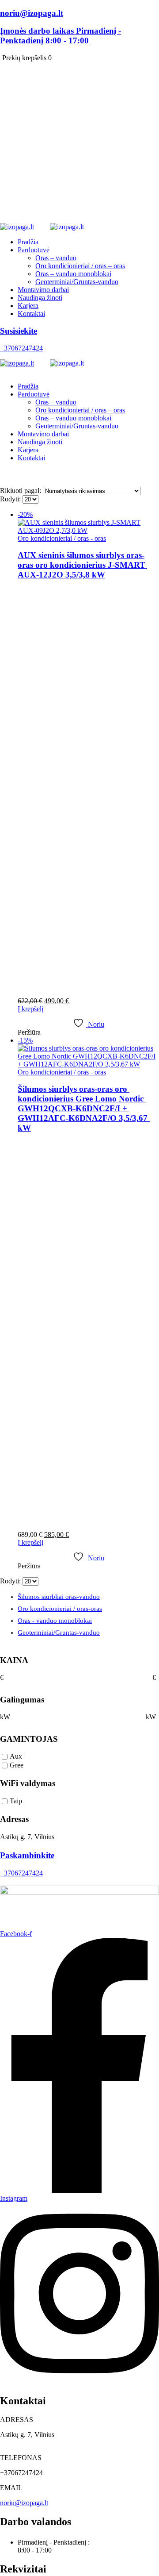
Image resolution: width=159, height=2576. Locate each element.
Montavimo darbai (43, 290)
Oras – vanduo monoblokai (73, 274)
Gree (17, 1765)
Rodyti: (11, 499)
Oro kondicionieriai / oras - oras (62, 538)
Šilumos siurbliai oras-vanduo (59, 1597)
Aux (16, 1757)
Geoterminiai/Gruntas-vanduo (77, 282)
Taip (16, 1801)
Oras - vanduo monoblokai (55, 1621)
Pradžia (28, 242)
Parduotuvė (34, 250)
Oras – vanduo (56, 258)
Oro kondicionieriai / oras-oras (60, 1609)
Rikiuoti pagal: (21, 491)
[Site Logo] (69, 227)
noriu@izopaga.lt (24, 2503)
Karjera (28, 306)
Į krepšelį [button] (30, 1009)
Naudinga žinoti (40, 298)
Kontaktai (31, 314)
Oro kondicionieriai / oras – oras (80, 266)
